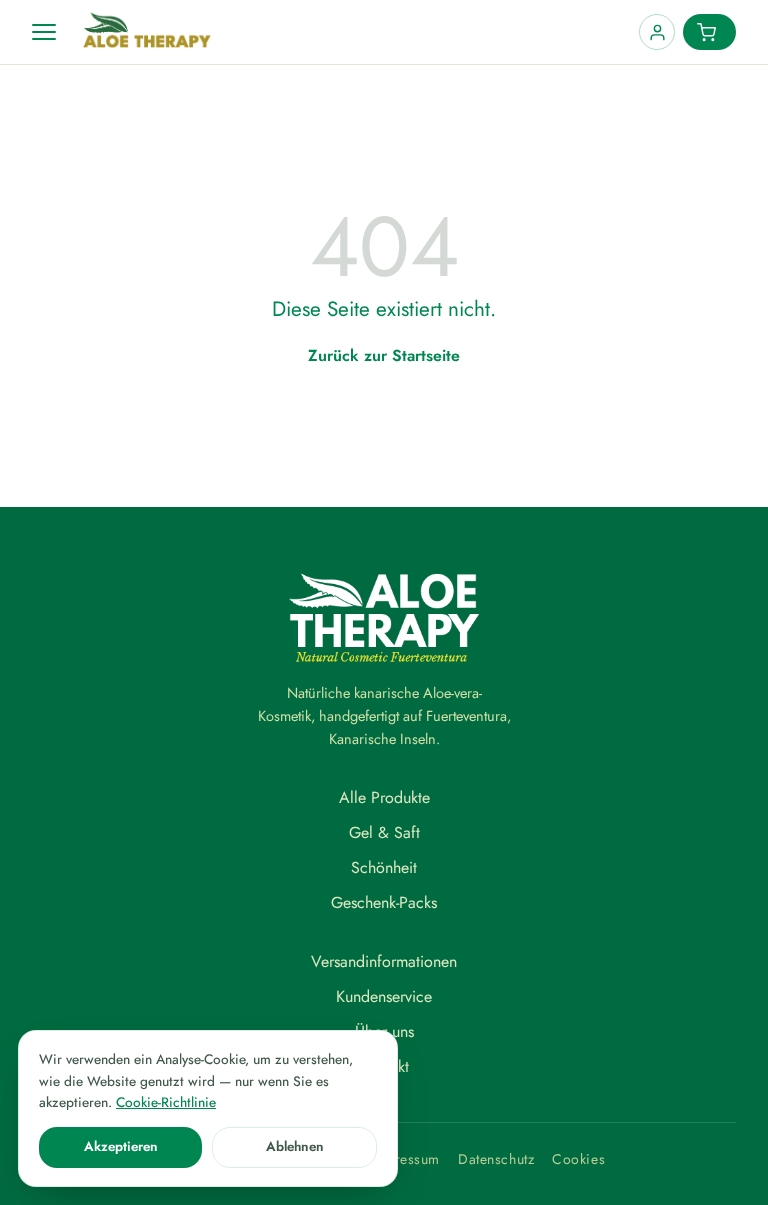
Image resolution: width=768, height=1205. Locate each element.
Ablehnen (295, 1146)
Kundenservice (384, 996)
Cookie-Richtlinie (166, 1102)
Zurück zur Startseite (384, 355)
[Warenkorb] (709, 32)
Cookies (578, 1159)
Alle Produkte (384, 797)
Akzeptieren (121, 1146)
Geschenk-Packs (384, 902)
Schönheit (384, 867)
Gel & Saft (384, 832)
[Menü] (44, 32)
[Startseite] (353, 32)
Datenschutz (496, 1159)
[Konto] (657, 32)
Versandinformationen (384, 961)
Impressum (405, 1159)
